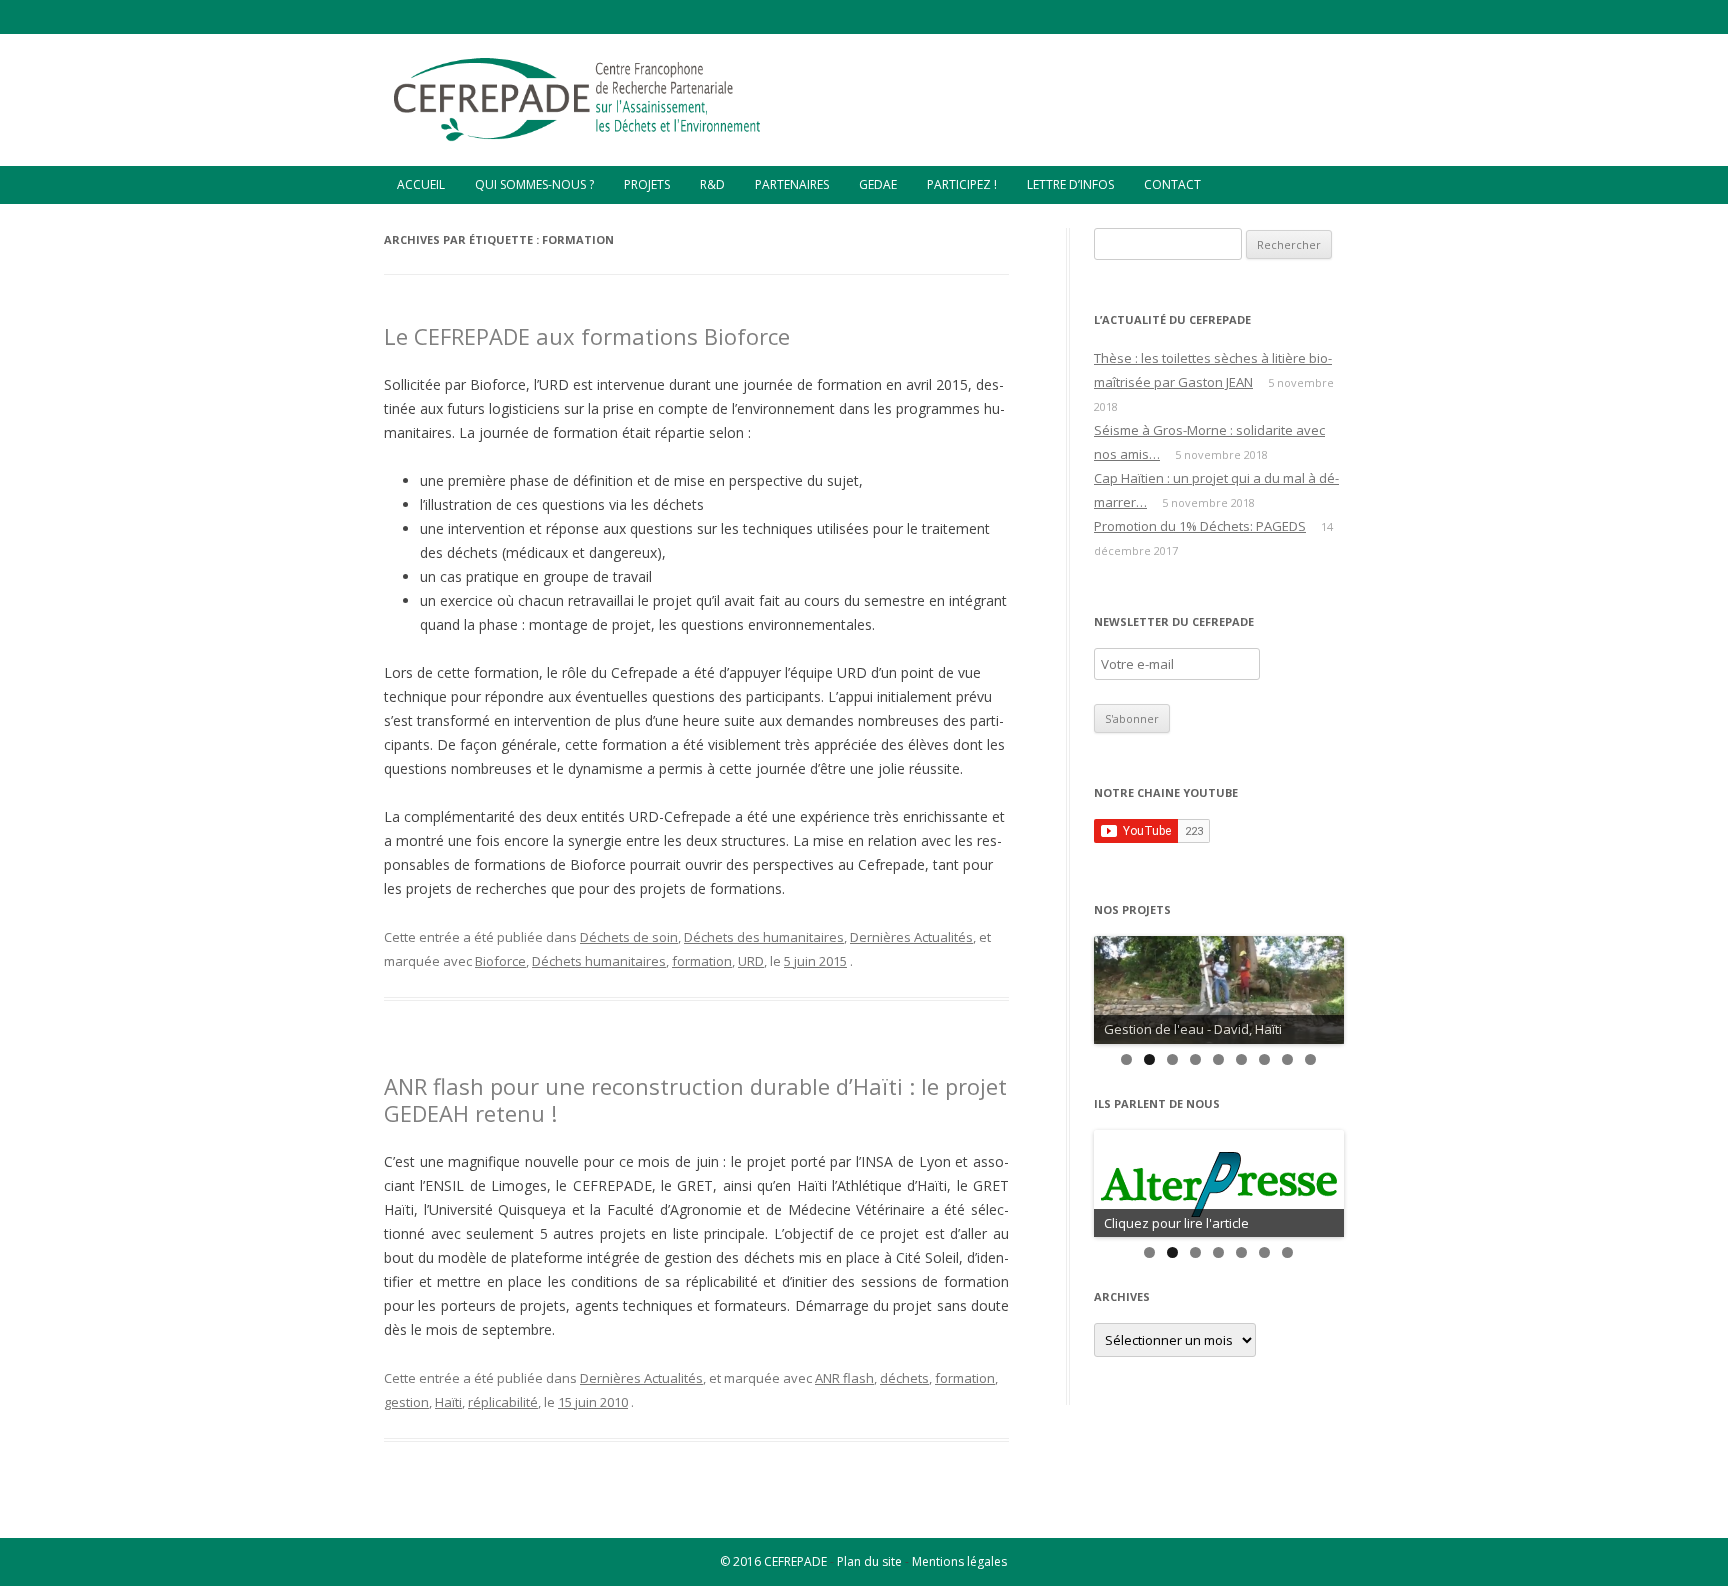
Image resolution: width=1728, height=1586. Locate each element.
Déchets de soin (629, 937)
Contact (1172, 184)
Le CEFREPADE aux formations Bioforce (587, 336)
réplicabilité (503, 1402)
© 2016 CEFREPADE (773, 1561)
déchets (904, 1378)
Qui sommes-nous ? (534, 184)
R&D (712, 184)
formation (702, 961)
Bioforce (500, 961)
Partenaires (792, 184)
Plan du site (869, 1561)
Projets (647, 184)
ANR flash (844, 1378)
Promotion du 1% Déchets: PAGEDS (1200, 526)
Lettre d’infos (1070, 184)
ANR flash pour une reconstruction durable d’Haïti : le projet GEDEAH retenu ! (695, 1099)
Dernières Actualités (911, 937)
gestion (406, 1402)
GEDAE (878, 184)
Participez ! (962, 184)
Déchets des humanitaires (764, 937)
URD (751, 961)
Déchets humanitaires (599, 961)
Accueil (421, 184)
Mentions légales (959, 1561)
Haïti (448, 1402)
